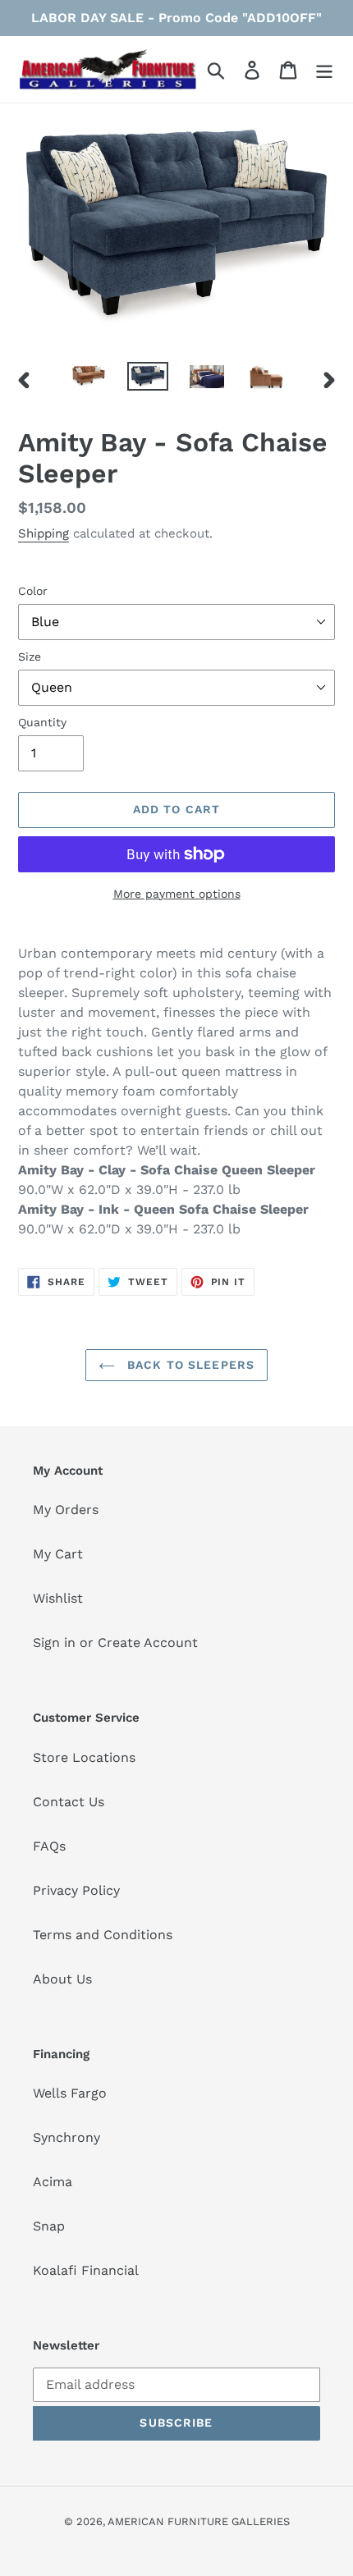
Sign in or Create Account (115, 1643)
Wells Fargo (70, 2093)
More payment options (177, 894)
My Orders (66, 1510)
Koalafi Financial (86, 2270)
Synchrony (66, 2137)
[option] (89, 380)
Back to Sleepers (189, 1365)
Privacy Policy (76, 1890)
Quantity (42, 722)
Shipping (44, 533)
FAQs (49, 1846)
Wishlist (58, 1598)
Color (33, 591)
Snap (49, 2226)
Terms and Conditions (103, 1935)
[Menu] (324, 69)
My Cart (58, 1554)
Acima (53, 2182)
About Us (62, 1979)
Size (30, 657)
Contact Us (69, 1802)
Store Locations (84, 1757)
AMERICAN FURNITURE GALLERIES (199, 2521)
